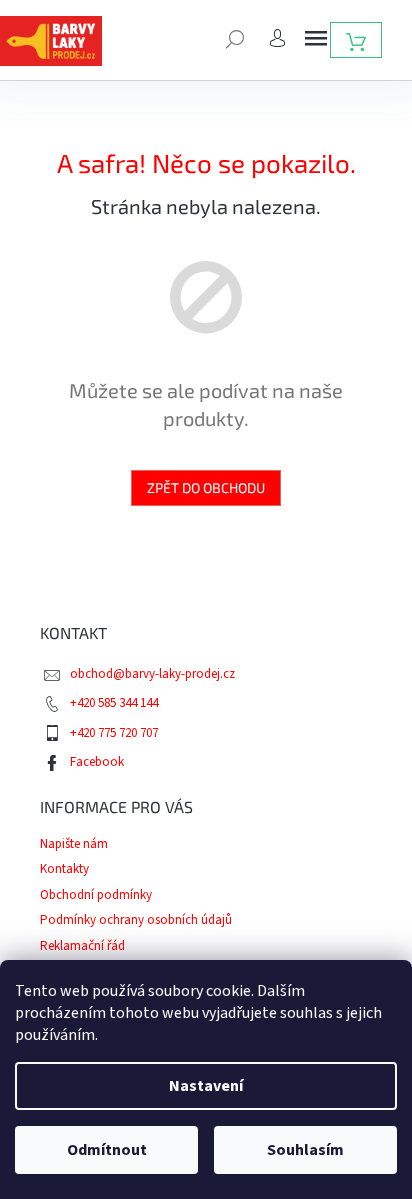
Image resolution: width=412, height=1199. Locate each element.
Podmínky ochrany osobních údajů (136, 920)
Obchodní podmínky (96, 895)
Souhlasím (305, 1150)
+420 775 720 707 (114, 733)
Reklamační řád (82, 946)
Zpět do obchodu (206, 487)
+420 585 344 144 (114, 703)
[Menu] (316, 38)
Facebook (97, 762)
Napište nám (74, 844)
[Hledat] (235, 37)
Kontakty (64, 869)
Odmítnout (107, 1150)
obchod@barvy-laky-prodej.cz (152, 674)
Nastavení (206, 1086)
